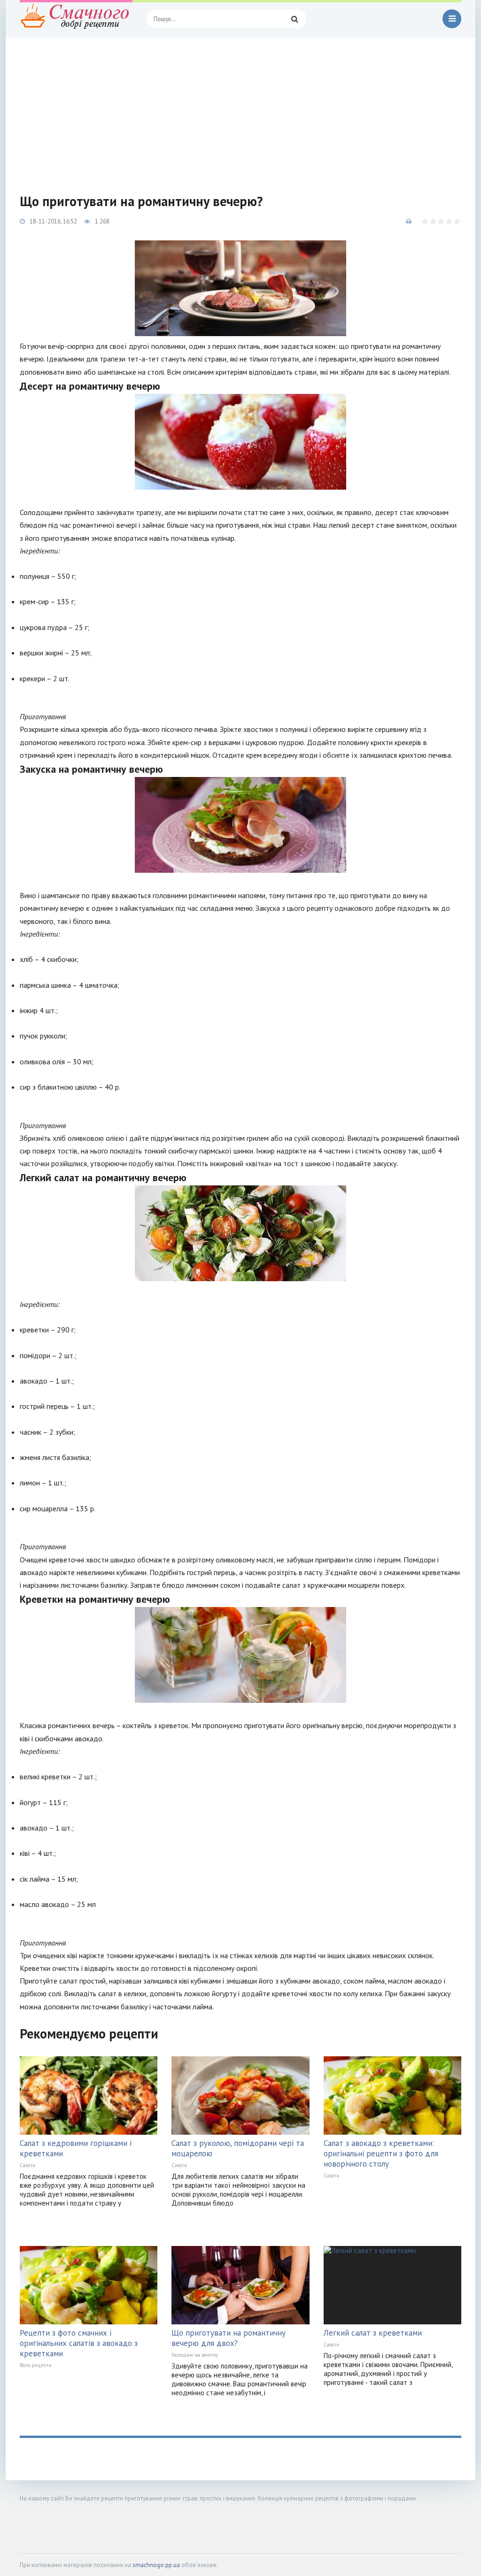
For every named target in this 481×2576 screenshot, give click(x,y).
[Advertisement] (240, 108)
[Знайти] (295, 19)
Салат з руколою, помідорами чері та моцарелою (238, 2148)
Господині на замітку (195, 2355)
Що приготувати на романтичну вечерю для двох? (229, 2338)
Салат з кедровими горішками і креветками (76, 2148)
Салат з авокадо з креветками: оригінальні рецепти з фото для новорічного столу (381, 2153)
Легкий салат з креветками (373, 2333)
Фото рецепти (36, 2365)
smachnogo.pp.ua (156, 2565)
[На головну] (76, 19)
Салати (27, 2165)
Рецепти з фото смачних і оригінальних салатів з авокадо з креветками (79, 2343)
